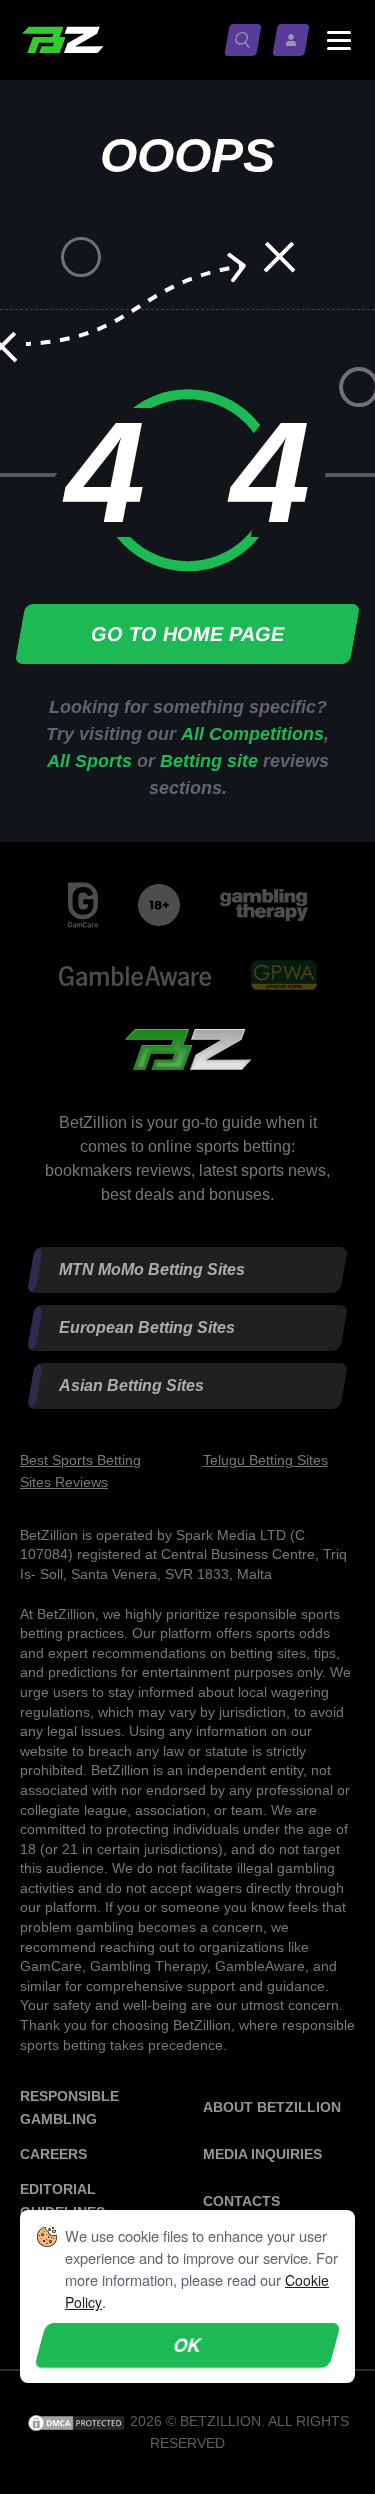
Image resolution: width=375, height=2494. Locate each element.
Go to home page (187, 634)
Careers (53, 2154)
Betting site (209, 761)
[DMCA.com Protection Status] (78, 2421)
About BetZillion (272, 2107)
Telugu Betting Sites (265, 1460)
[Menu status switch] (339, 40)
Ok (188, 2345)
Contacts (241, 2201)
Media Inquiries (262, 2154)
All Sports (89, 761)
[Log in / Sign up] (295, 40)
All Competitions (252, 734)
